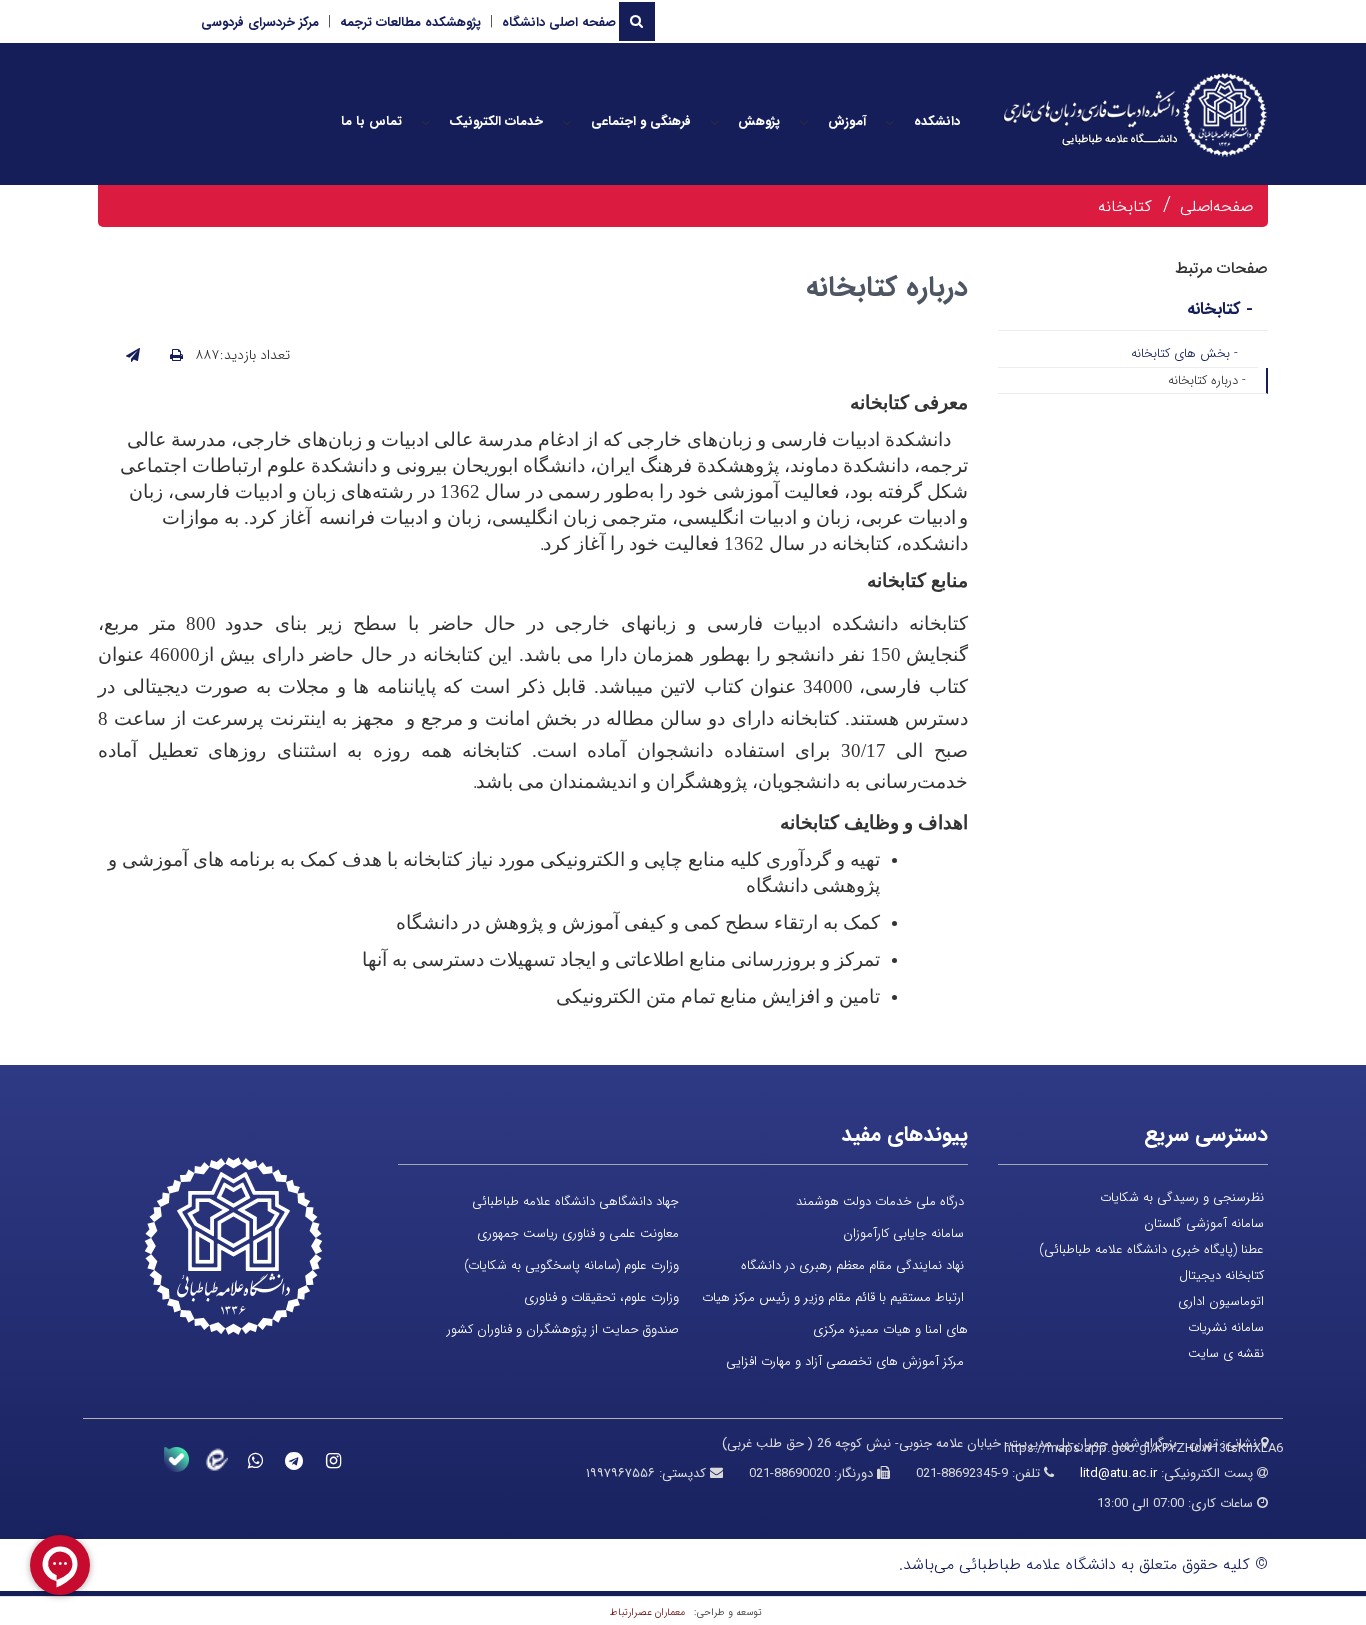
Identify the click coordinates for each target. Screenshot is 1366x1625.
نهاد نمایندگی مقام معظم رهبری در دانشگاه (852, 1265)
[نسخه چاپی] (176, 356)
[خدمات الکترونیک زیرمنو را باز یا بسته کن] (426, 122)
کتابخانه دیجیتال (1221, 1275)
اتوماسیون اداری (1221, 1301)
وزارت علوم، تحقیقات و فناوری (601, 1297)
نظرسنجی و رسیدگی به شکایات (1182, 1197)
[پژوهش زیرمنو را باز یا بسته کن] (715, 122)
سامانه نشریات (1226, 1327)
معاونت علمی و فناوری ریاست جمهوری (578, 1233)
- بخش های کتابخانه (1184, 353)
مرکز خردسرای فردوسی (260, 22)
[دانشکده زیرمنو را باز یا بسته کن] (890, 122)
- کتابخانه (1220, 309)
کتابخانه (1125, 206)
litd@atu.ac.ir (1118, 1473)
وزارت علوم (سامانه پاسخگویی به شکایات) (571, 1265)
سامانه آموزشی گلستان (1204, 1223)
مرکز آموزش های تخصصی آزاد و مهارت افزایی (845, 1361)
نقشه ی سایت (1226, 1353)
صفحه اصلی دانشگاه (559, 22)
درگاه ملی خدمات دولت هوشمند (880, 1201)
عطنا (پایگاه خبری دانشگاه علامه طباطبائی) (1151, 1249)
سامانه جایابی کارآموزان (903, 1233)
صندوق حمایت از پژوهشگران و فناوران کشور (563, 1329)
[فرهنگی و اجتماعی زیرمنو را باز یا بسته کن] (567, 122)
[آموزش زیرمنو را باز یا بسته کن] (804, 122)
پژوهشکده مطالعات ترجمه (410, 22)
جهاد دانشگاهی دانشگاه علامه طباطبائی (575, 1201)
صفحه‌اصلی (1216, 206)
